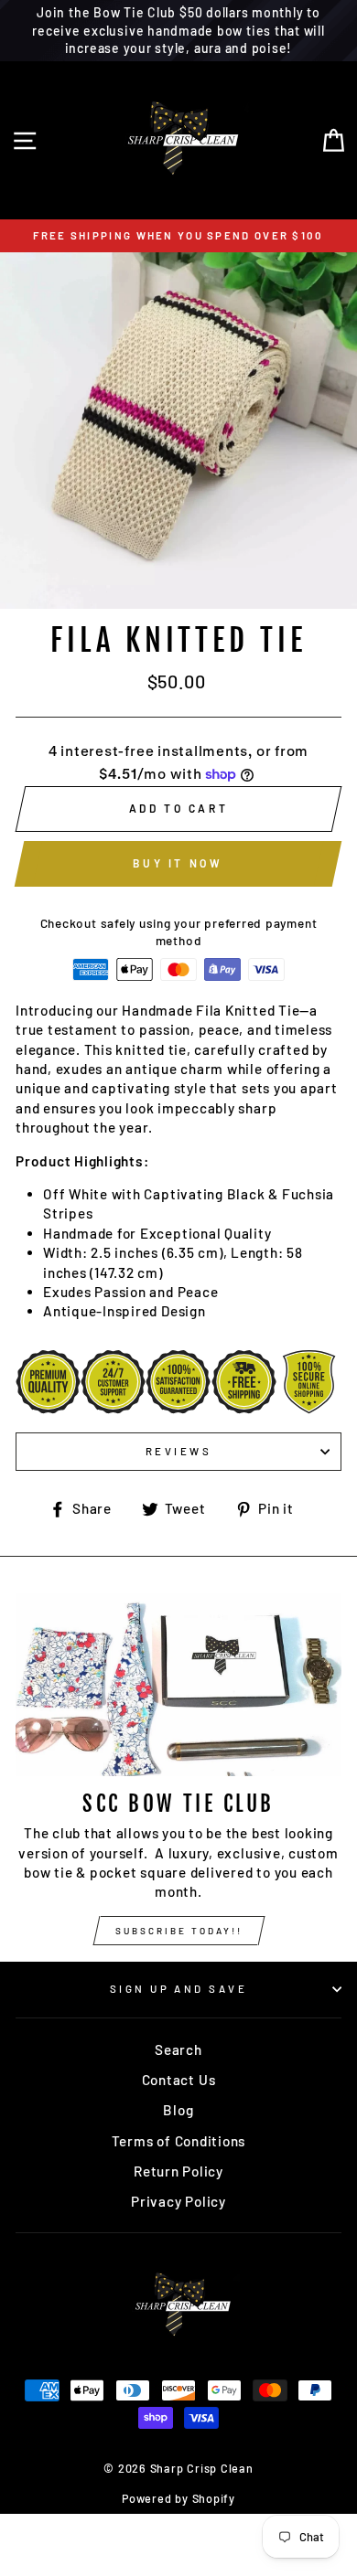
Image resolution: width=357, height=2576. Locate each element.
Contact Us (179, 2080)
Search (178, 2049)
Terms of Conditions (179, 2141)
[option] (178, 236)
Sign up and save (178, 1989)
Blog (178, 2110)
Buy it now (178, 863)
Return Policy (178, 2171)
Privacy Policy (178, 2201)
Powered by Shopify (178, 2498)
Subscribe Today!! (179, 1931)
